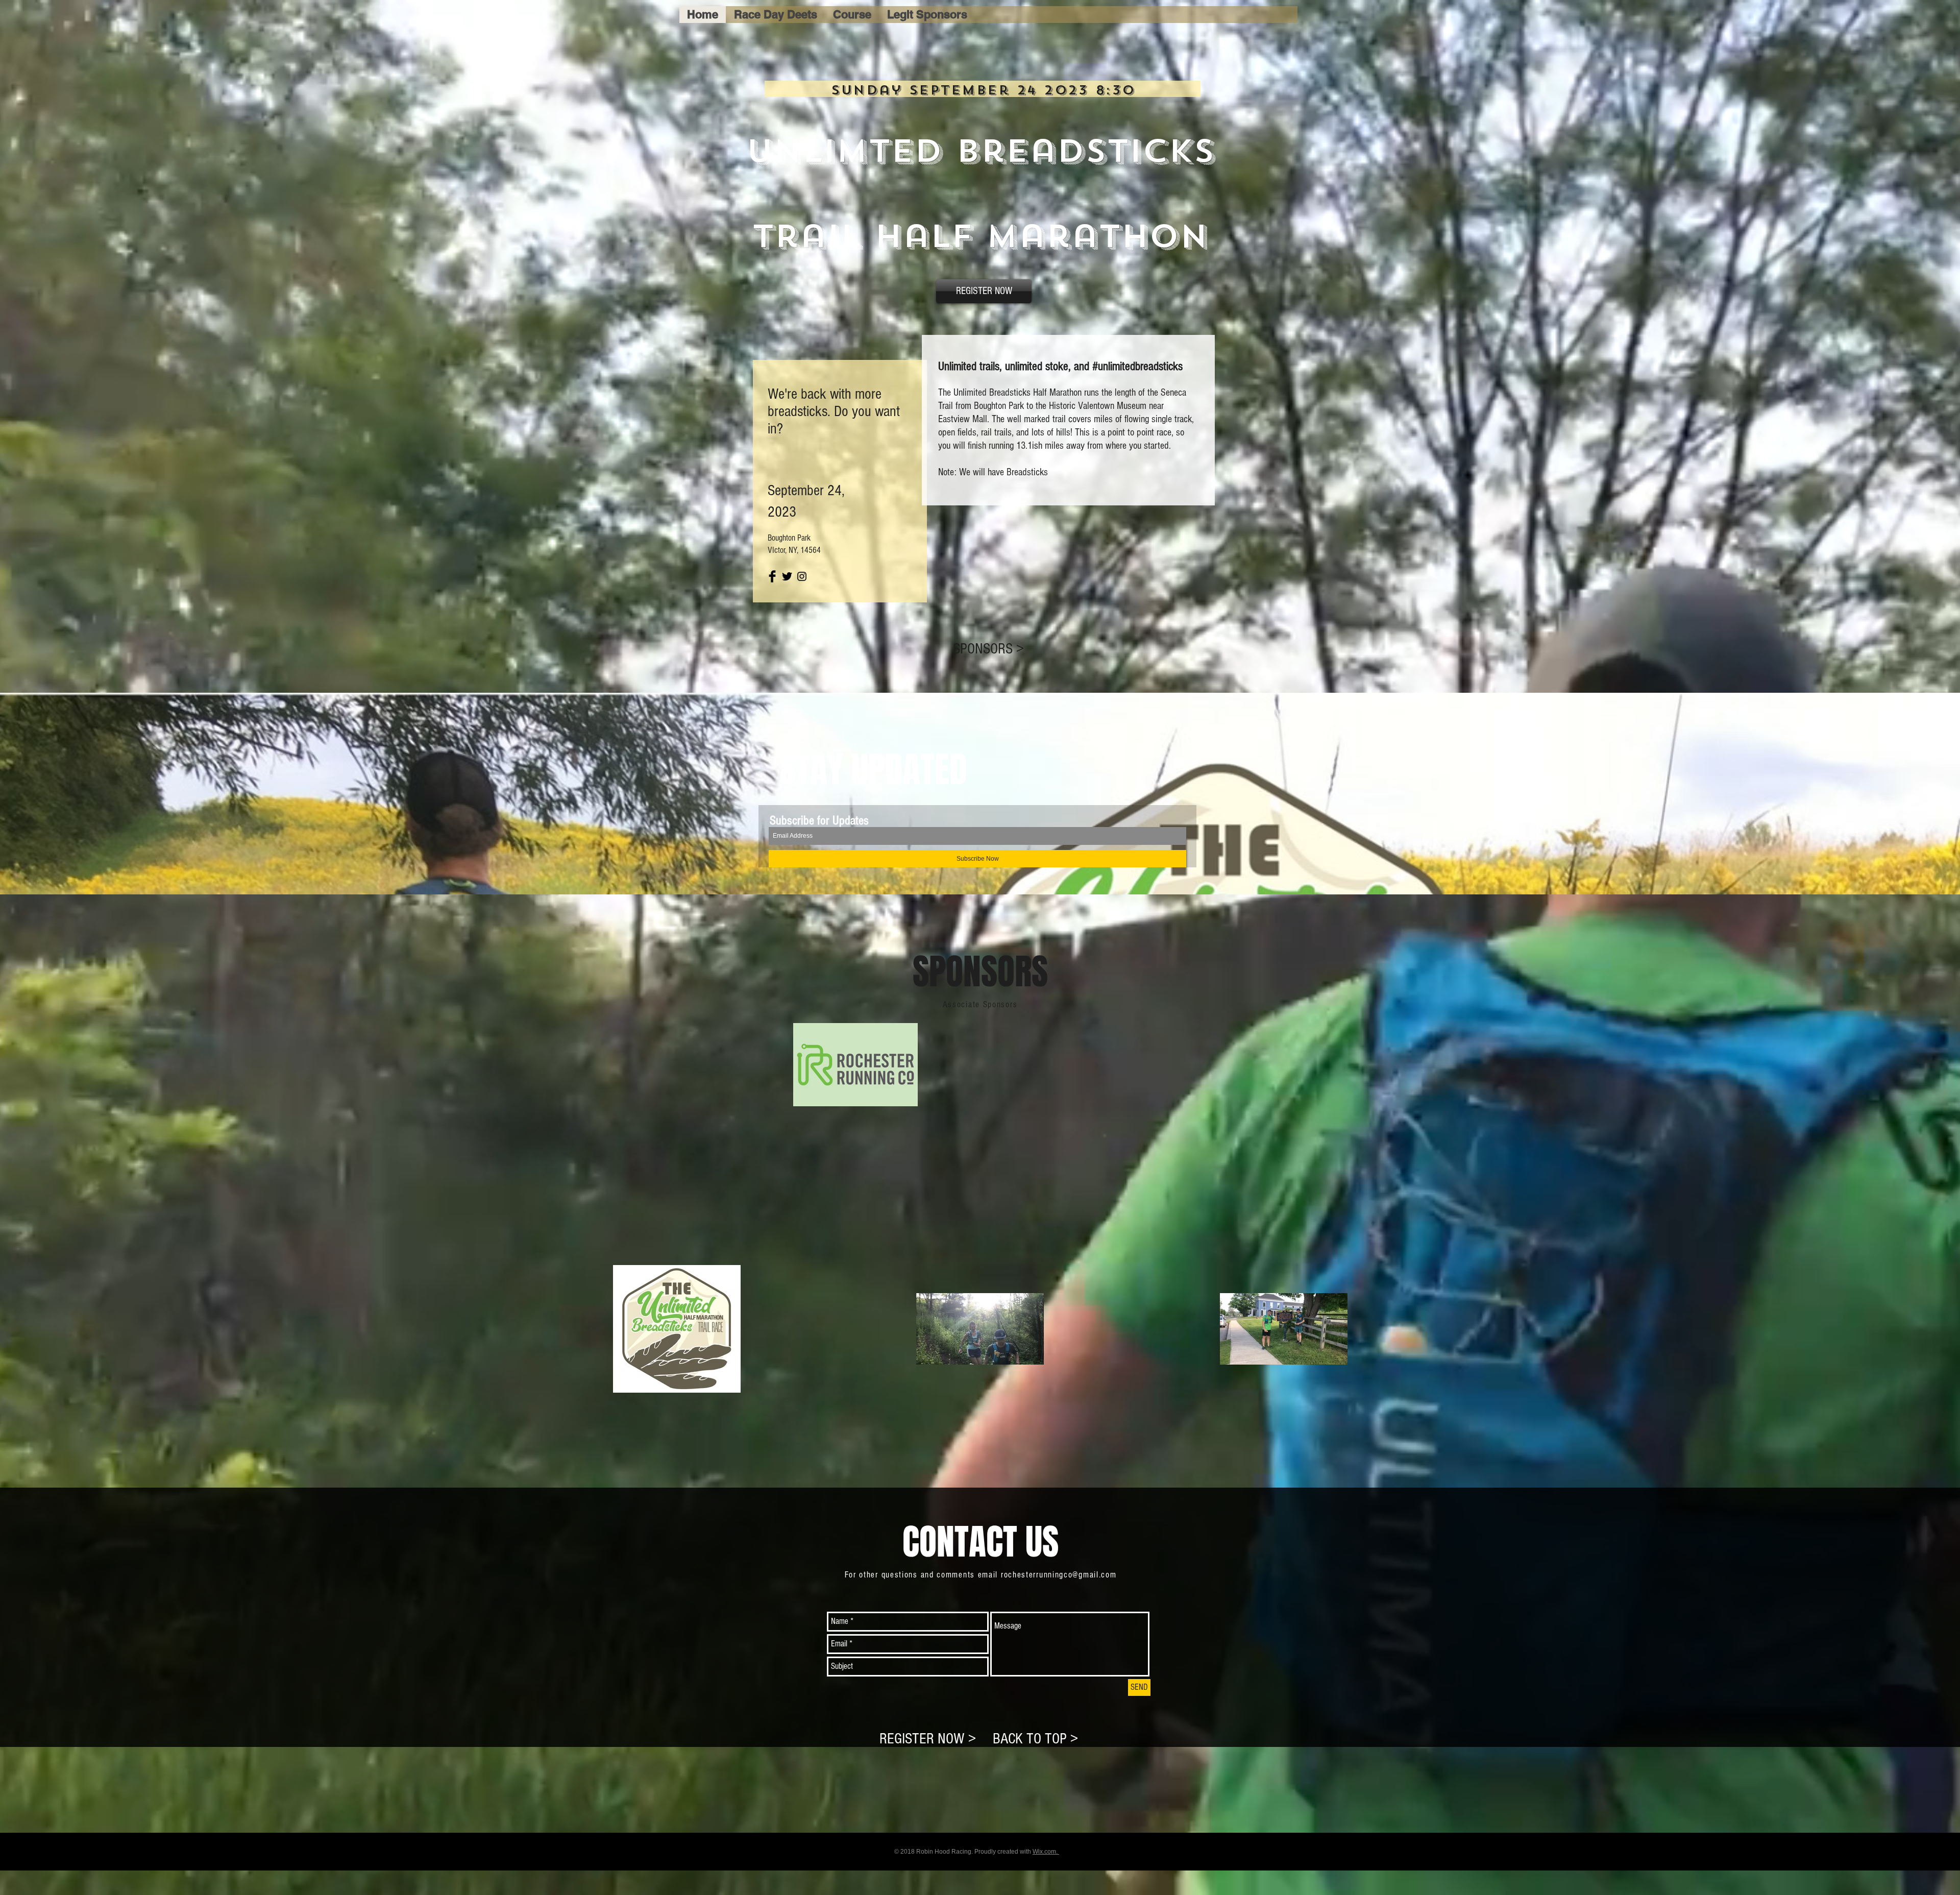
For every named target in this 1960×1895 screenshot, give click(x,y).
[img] (855, 1065)
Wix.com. (1046, 1852)
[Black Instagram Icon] (802, 576)
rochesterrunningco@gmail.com (1059, 1575)
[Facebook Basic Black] (772, 576)
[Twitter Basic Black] (787, 576)
